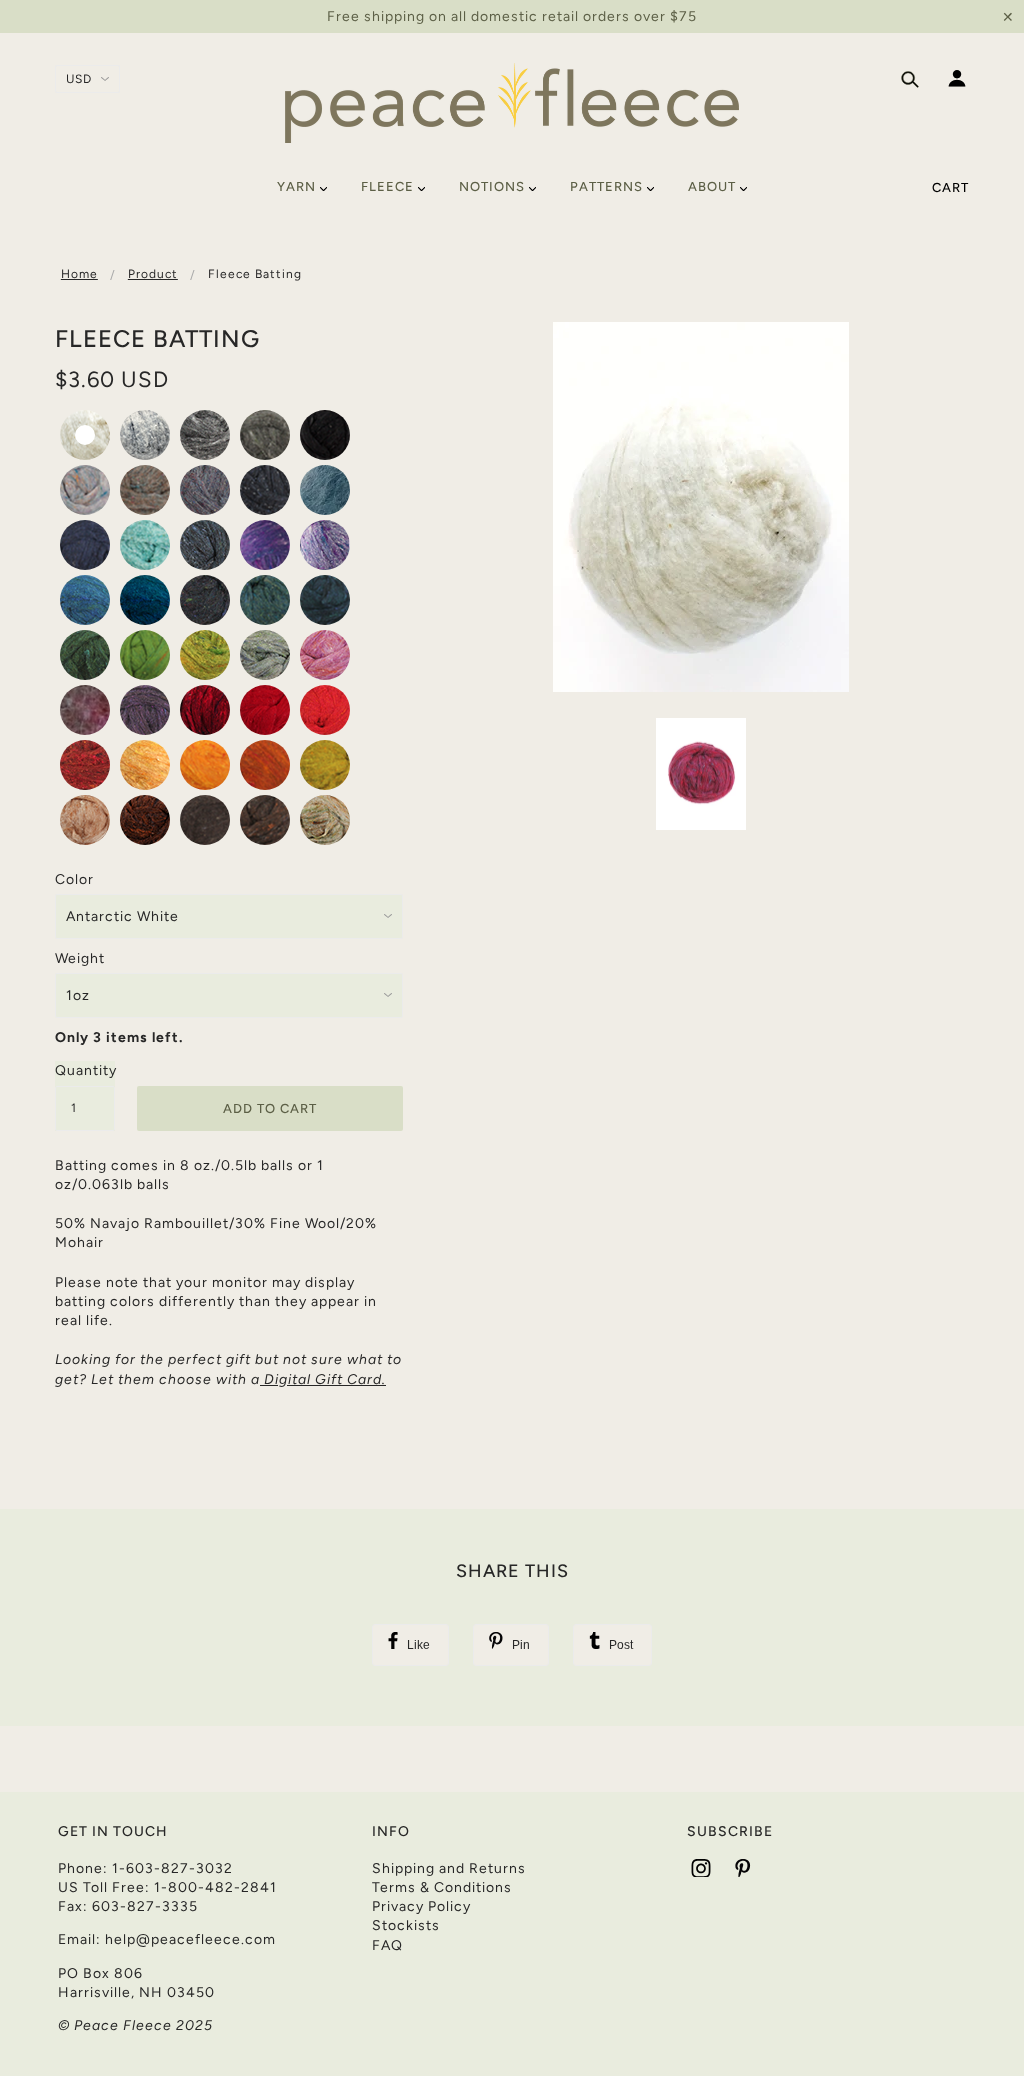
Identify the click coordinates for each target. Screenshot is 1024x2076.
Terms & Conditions (442, 1887)
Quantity (85, 1070)
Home (79, 274)
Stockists (406, 1925)
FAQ (387, 1945)
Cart (950, 187)
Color (74, 879)
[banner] (512, 103)
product (153, 274)
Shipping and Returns (449, 1868)
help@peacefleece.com (190, 1939)
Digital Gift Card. (325, 1379)
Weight (80, 958)
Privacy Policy (421, 1906)
